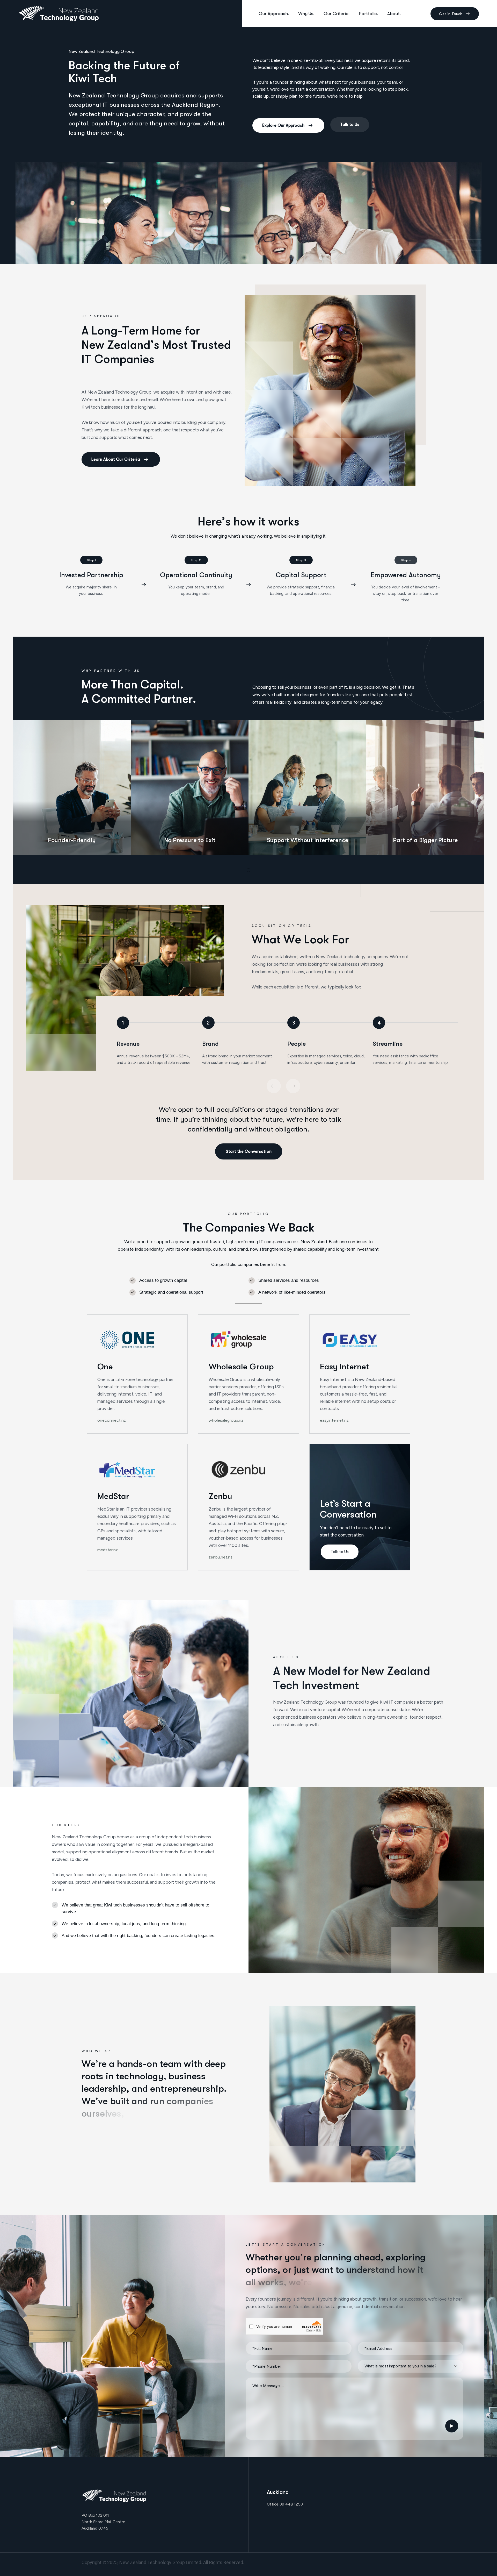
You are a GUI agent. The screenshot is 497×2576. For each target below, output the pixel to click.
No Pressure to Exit (190, 840)
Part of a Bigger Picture (425, 840)
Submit (452, 2426)
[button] (248, 870)
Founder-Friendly (72, 840)
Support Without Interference (308, 840)
